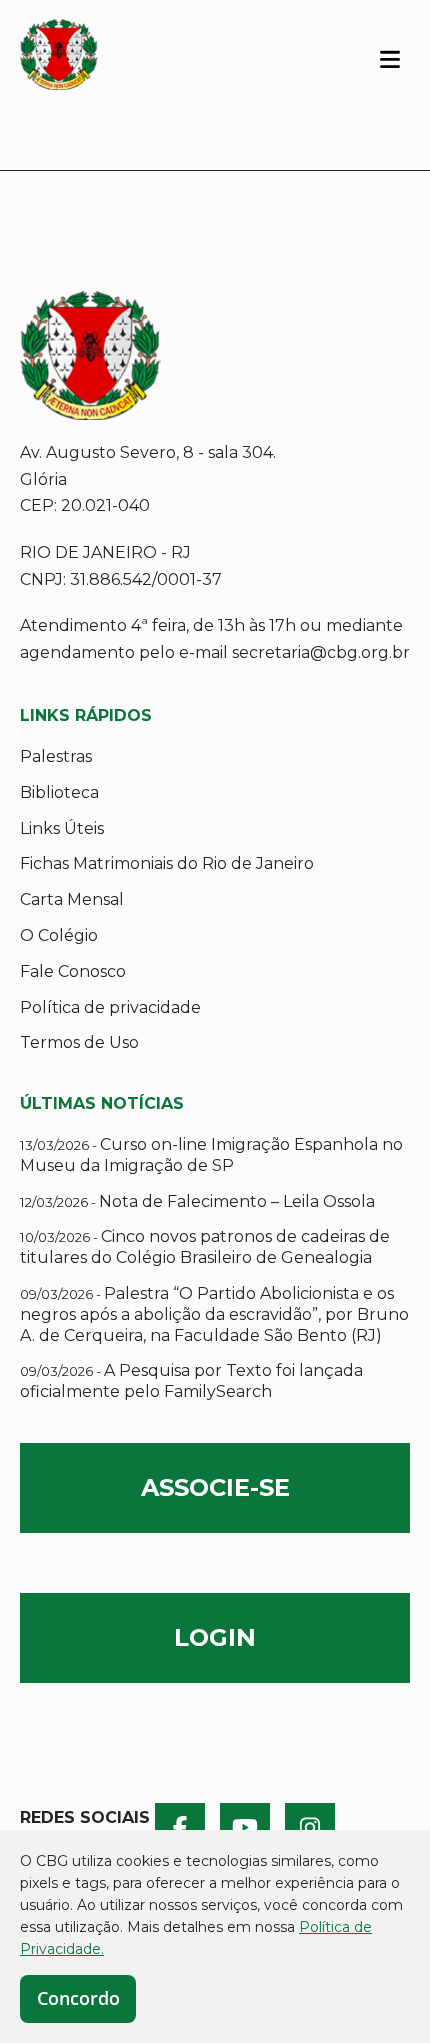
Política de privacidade (110, 1007)
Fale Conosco (73, 971)
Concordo (78, 1998)
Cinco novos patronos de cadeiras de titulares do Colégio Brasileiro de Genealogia (205, 1247)
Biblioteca (59, 792)
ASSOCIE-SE (215, 1487)
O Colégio (59, 935)
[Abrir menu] (390, 58)
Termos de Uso (79, 1042)
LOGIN (215, 1637)
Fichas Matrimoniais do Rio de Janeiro (167, 863)
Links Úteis (62, 828)
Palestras (56, 756)
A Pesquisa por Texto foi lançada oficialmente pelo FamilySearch (191, 1381)
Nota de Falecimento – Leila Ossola (197, 1201)
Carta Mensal (72, 899)
